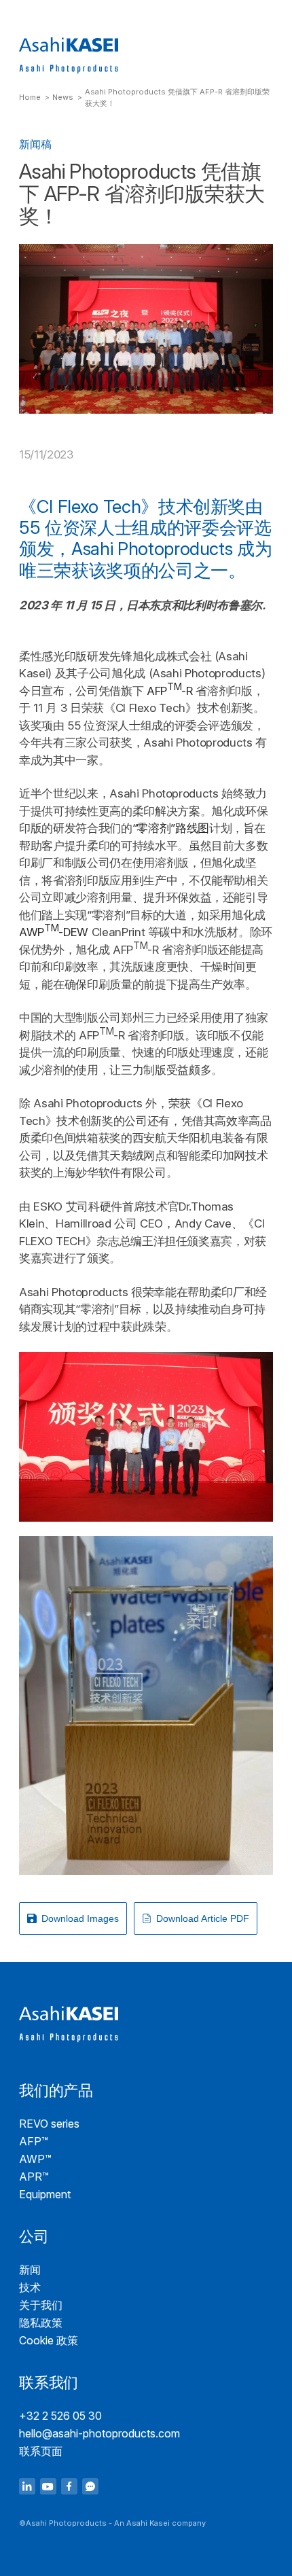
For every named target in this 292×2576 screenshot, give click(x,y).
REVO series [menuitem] (49, 2124)
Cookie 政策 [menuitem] (49, 2340)
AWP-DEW (54, 932)
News (63, 97)
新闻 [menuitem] (30, 2270)
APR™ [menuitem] (34, 2177)
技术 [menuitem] (30, 2287)
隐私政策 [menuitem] (41, 2323)
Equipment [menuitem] (45, 2194)
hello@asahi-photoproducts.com (99, 2433)
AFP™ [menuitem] (34, 2141)
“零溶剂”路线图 (171, 828)
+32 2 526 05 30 (60, 2416)
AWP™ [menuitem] (35, 2159)
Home (30, 97)
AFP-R (170, 691)
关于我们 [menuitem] (41, 2305)
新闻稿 (35, 144)
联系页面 (41, 2451)
